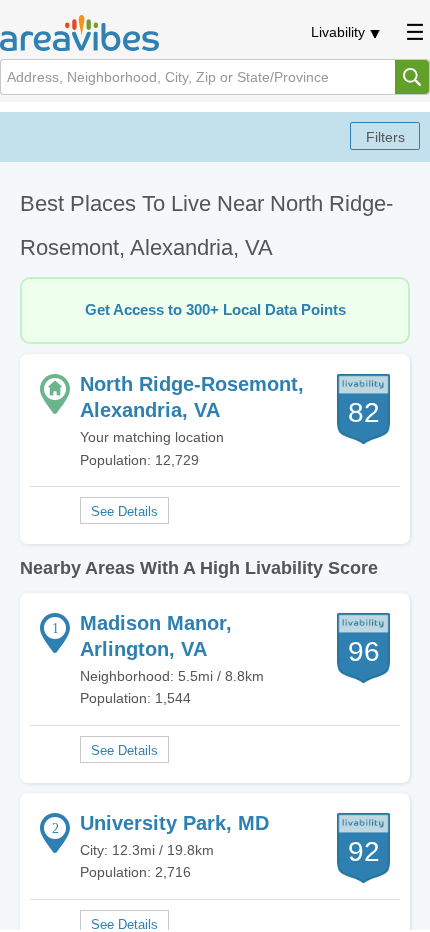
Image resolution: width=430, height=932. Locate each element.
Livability (338, 32)
